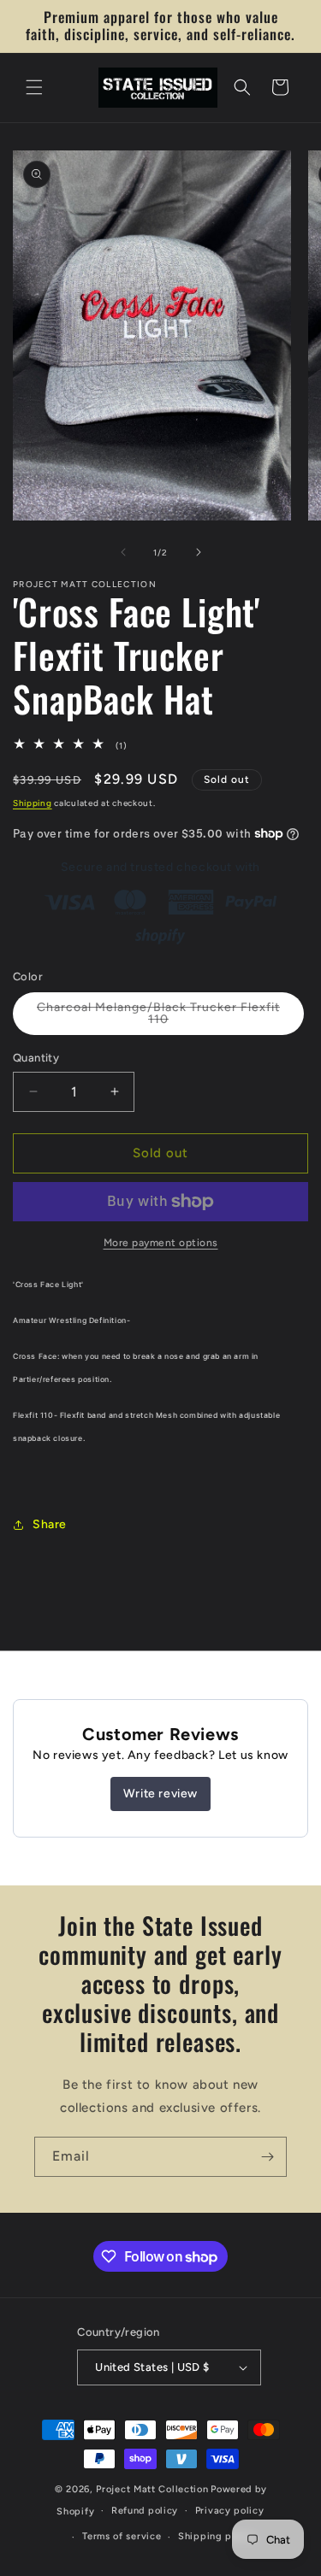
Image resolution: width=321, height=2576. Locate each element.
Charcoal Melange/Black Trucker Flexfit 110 (158, 1017)
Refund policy (145, 2511)
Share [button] (50, 1524)
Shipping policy (217, 2536)
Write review (160, 1794)
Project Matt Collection (152, 2489)
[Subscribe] (267, 2157)
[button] (34, 87)
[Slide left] (123, 552)
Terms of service (122, 2536)
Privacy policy (230, 2511)
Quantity (36, 1058)
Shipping (33, 803)
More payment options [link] (161, 1243)
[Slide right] (199, 552)
